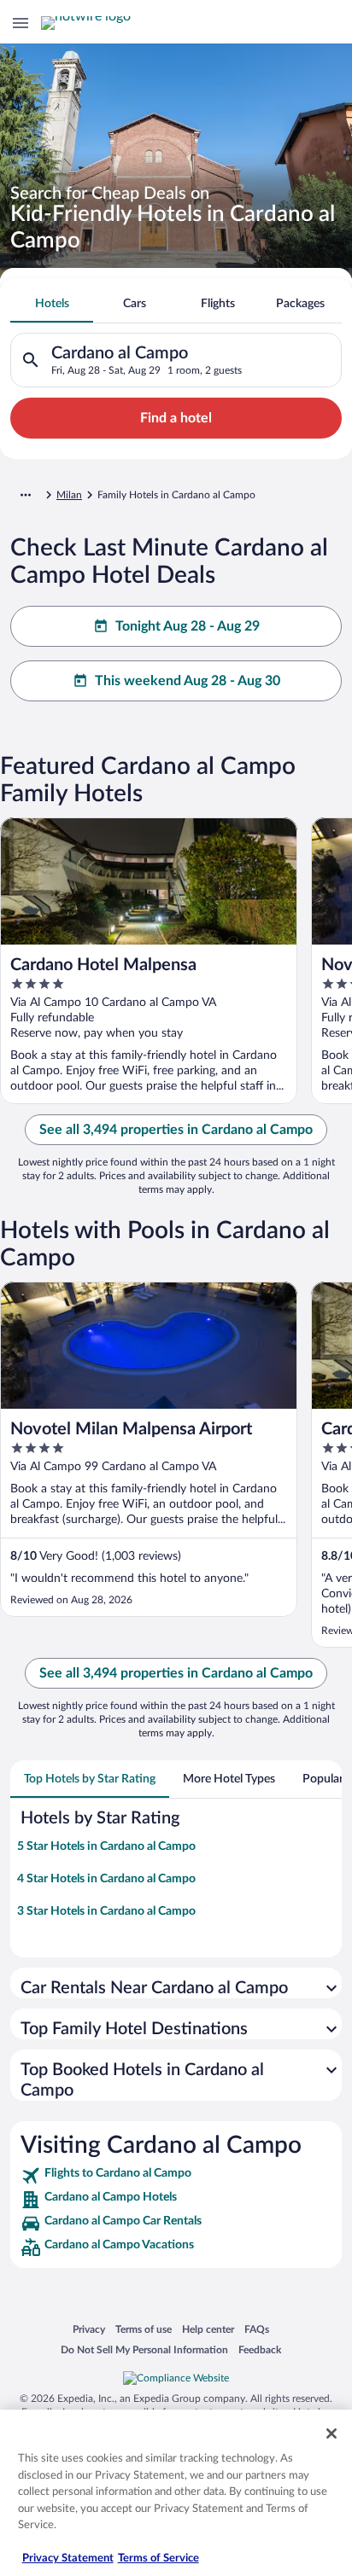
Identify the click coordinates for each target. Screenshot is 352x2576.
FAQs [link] (257, 2329)
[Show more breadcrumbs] (26, 495)
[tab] (52, 304)
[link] (176, 2176)
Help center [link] (208, 2329)
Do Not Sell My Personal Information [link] (144, 2349)
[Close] (331, 2434)
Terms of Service (158, 2559)
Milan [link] (69, 495)
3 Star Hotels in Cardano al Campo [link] (106, 1911)
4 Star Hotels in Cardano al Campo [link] (106, 1879)
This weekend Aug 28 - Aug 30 (188, 681)
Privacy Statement (68, 2559)
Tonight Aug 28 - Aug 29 (188, 626)
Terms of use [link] (144, 2329)
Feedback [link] (260, 2349)
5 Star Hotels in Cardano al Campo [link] (106, 1846)
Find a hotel (176, 418)
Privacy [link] (89, 2329)
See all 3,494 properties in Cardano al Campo (176, 1130)
